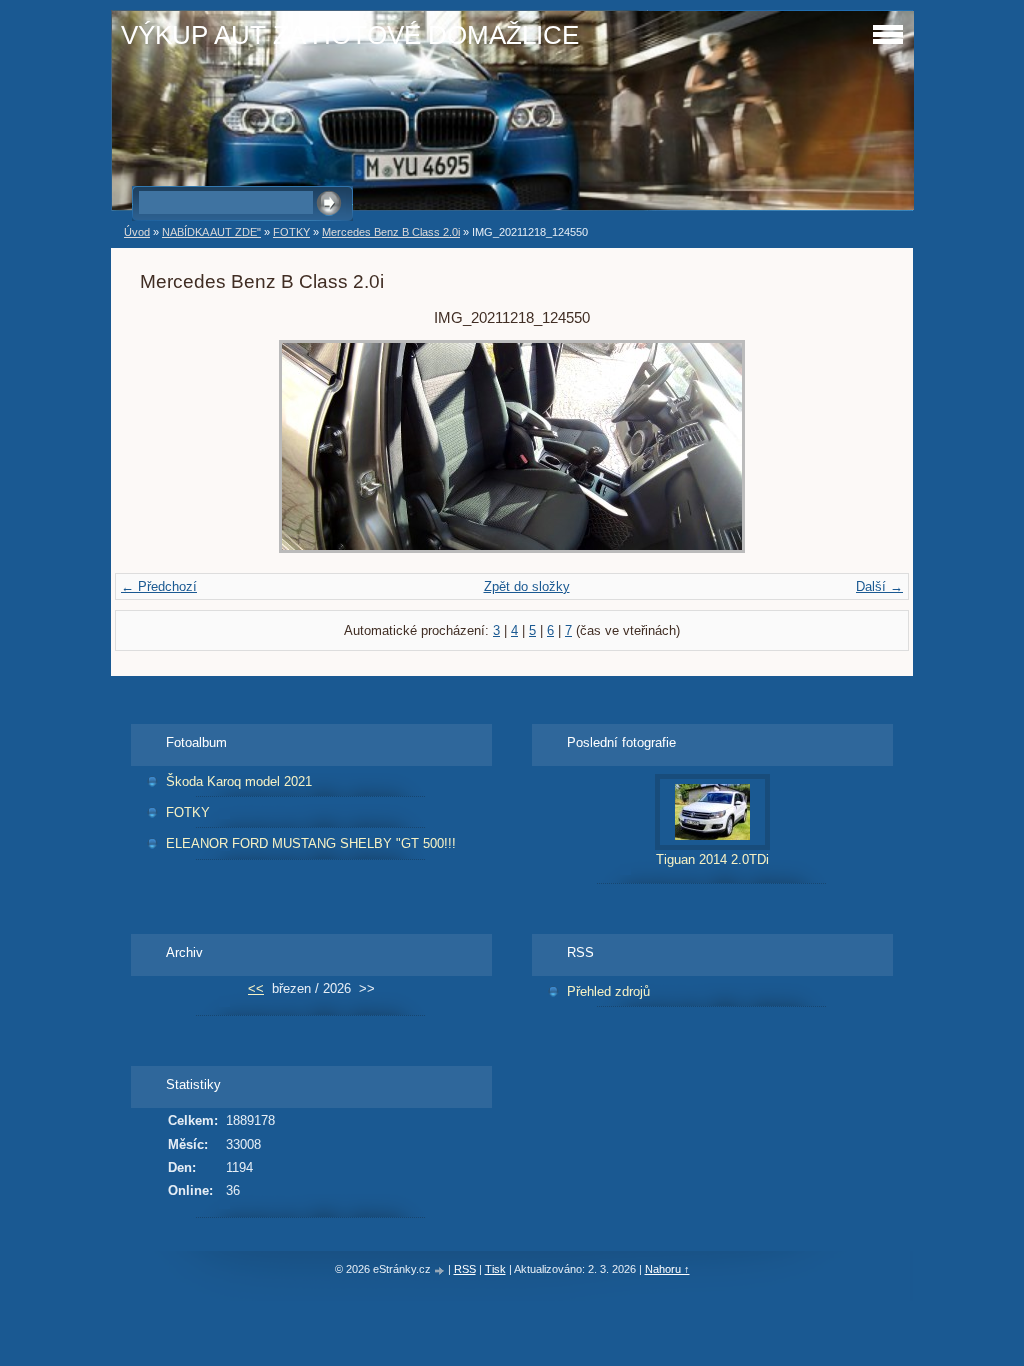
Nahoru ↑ (667, 1269)
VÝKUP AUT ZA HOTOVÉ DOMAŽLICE (350, 35)
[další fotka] (851, 446)
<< (256, 988)
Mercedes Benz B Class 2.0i (391, 232)
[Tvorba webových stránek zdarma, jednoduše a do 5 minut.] (441, 1270)
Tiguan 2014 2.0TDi (712, 859)
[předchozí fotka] (172, 446)
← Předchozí (159, 586)
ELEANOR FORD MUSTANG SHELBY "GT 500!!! (311, 843)
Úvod (137, 232)
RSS (465, 1269)
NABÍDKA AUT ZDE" (211, 232)
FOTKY (291, 232)
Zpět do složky (527, 586)
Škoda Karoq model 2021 (239, 781)
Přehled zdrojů (608, 991)
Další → (879, 586)
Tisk (495, 1269)
